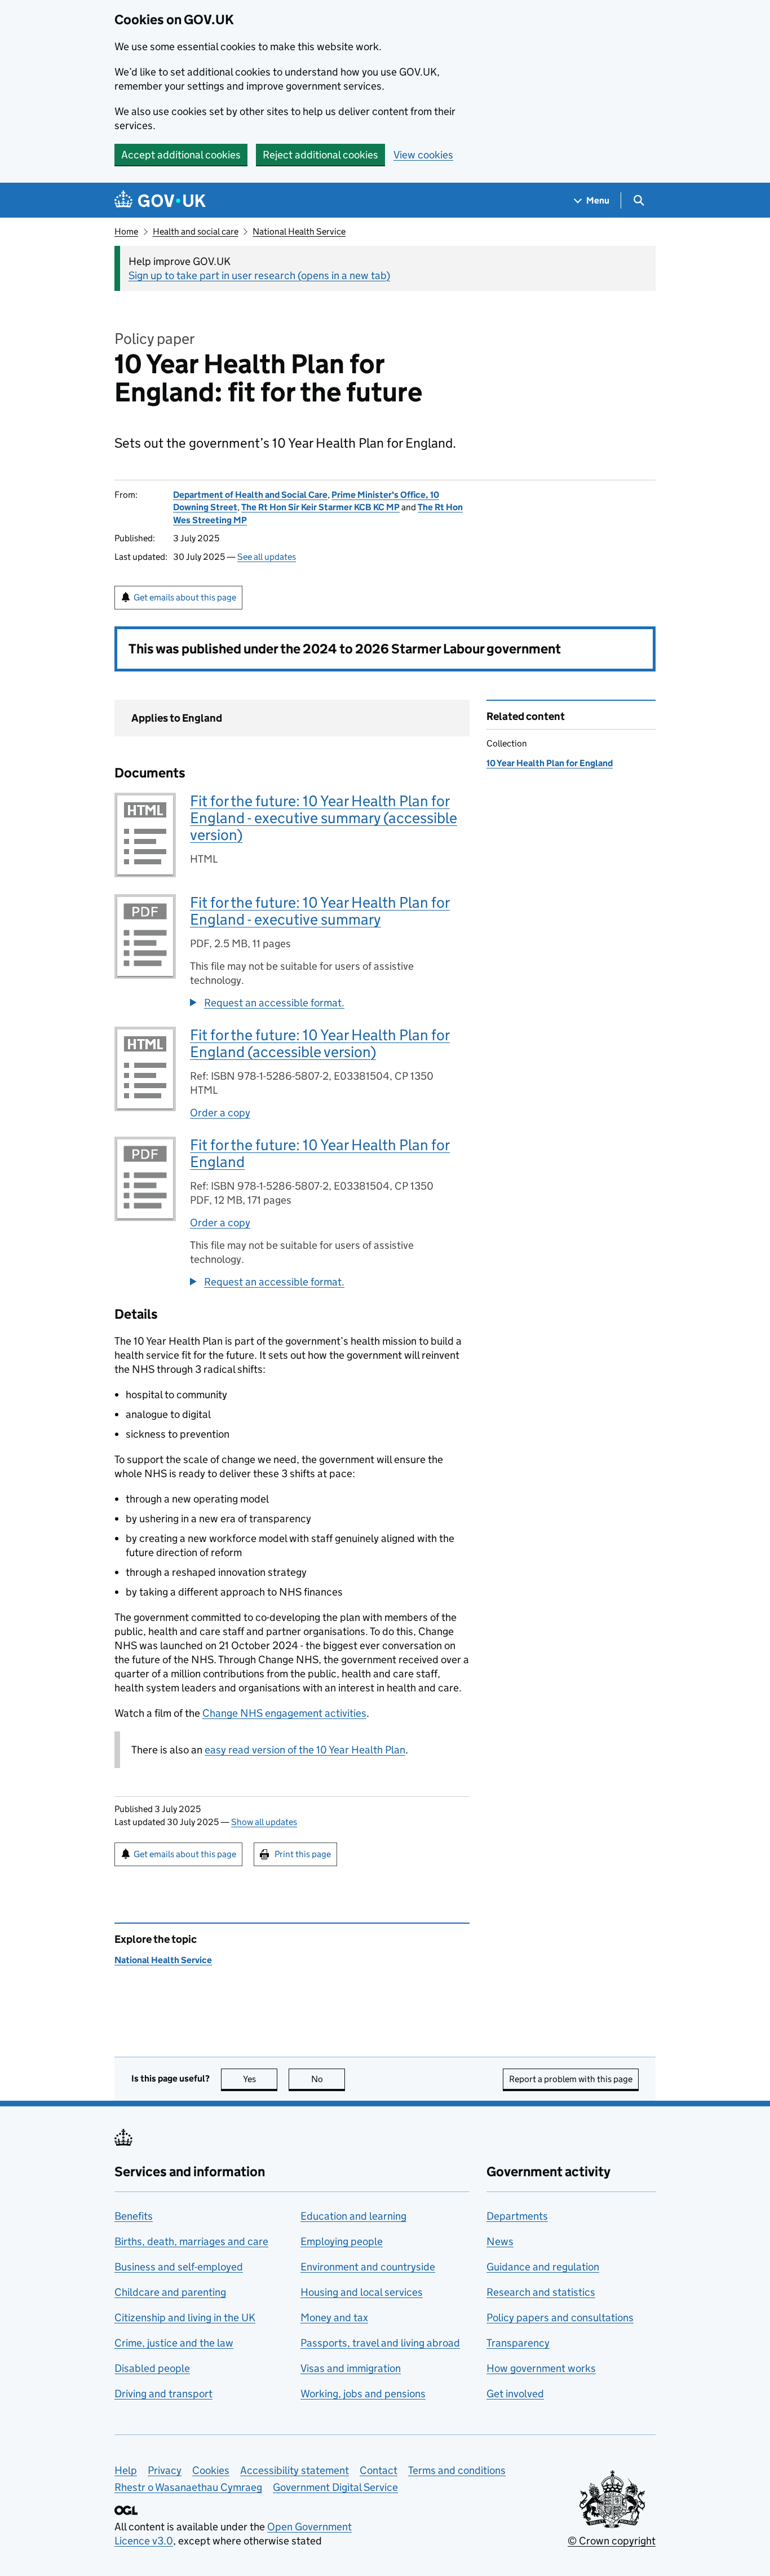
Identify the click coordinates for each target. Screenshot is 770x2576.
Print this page (303, 1854)
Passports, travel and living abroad (380, 2343)
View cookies (423, 155)
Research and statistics (541, 2292)
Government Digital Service (335, 2487)
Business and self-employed (179, 2267)
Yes (260, 2079)
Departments (517, 2216)
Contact (379, 2470)
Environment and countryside (368, 2267)
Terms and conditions (457, 2470)
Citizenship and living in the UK (185, 2317)
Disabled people (152, 2368)
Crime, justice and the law (174, 2343)
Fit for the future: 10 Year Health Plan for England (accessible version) (320, 1043)
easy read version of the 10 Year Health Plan (305, 1750)
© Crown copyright (612, 2541)
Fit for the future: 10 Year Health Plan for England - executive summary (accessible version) (324, 818)
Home (126, 231)
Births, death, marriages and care (191, 2241)
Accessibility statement (295, 2470)
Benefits (134, 2216)
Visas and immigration (351, 2368)
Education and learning (353, 2216)
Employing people (342, 2241)
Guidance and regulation (543, 2267)
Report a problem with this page (571, 2079)
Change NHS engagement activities (284, 1713)
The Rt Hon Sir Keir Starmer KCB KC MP (320, 507)
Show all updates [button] (264, 1822)
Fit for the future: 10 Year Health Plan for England (320, 1153)
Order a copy (220, 1113)
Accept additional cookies (181, 155)
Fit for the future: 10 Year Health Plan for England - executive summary (320, 911)
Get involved (515, 2394)
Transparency (518, 2343)
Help (126, 2470)
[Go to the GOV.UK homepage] (160, 200)
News (500, 2241)
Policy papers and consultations (560, 2317)
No (328, 2079)
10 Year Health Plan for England (550, 763)
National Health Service (299, 231)
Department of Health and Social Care (250, 495)
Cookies (211, 2470)
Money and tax (334, 2317)
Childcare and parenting (170, 2292)
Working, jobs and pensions (363, 2394)
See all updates (267, 557)
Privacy (165, 2470)
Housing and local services (362, 2292)
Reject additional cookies (320, 155)
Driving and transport (163, 2394)
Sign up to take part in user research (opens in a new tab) (259, 275)
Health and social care (196, 231)
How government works (541, 2368)
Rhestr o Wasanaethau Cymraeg (188, 2487)
